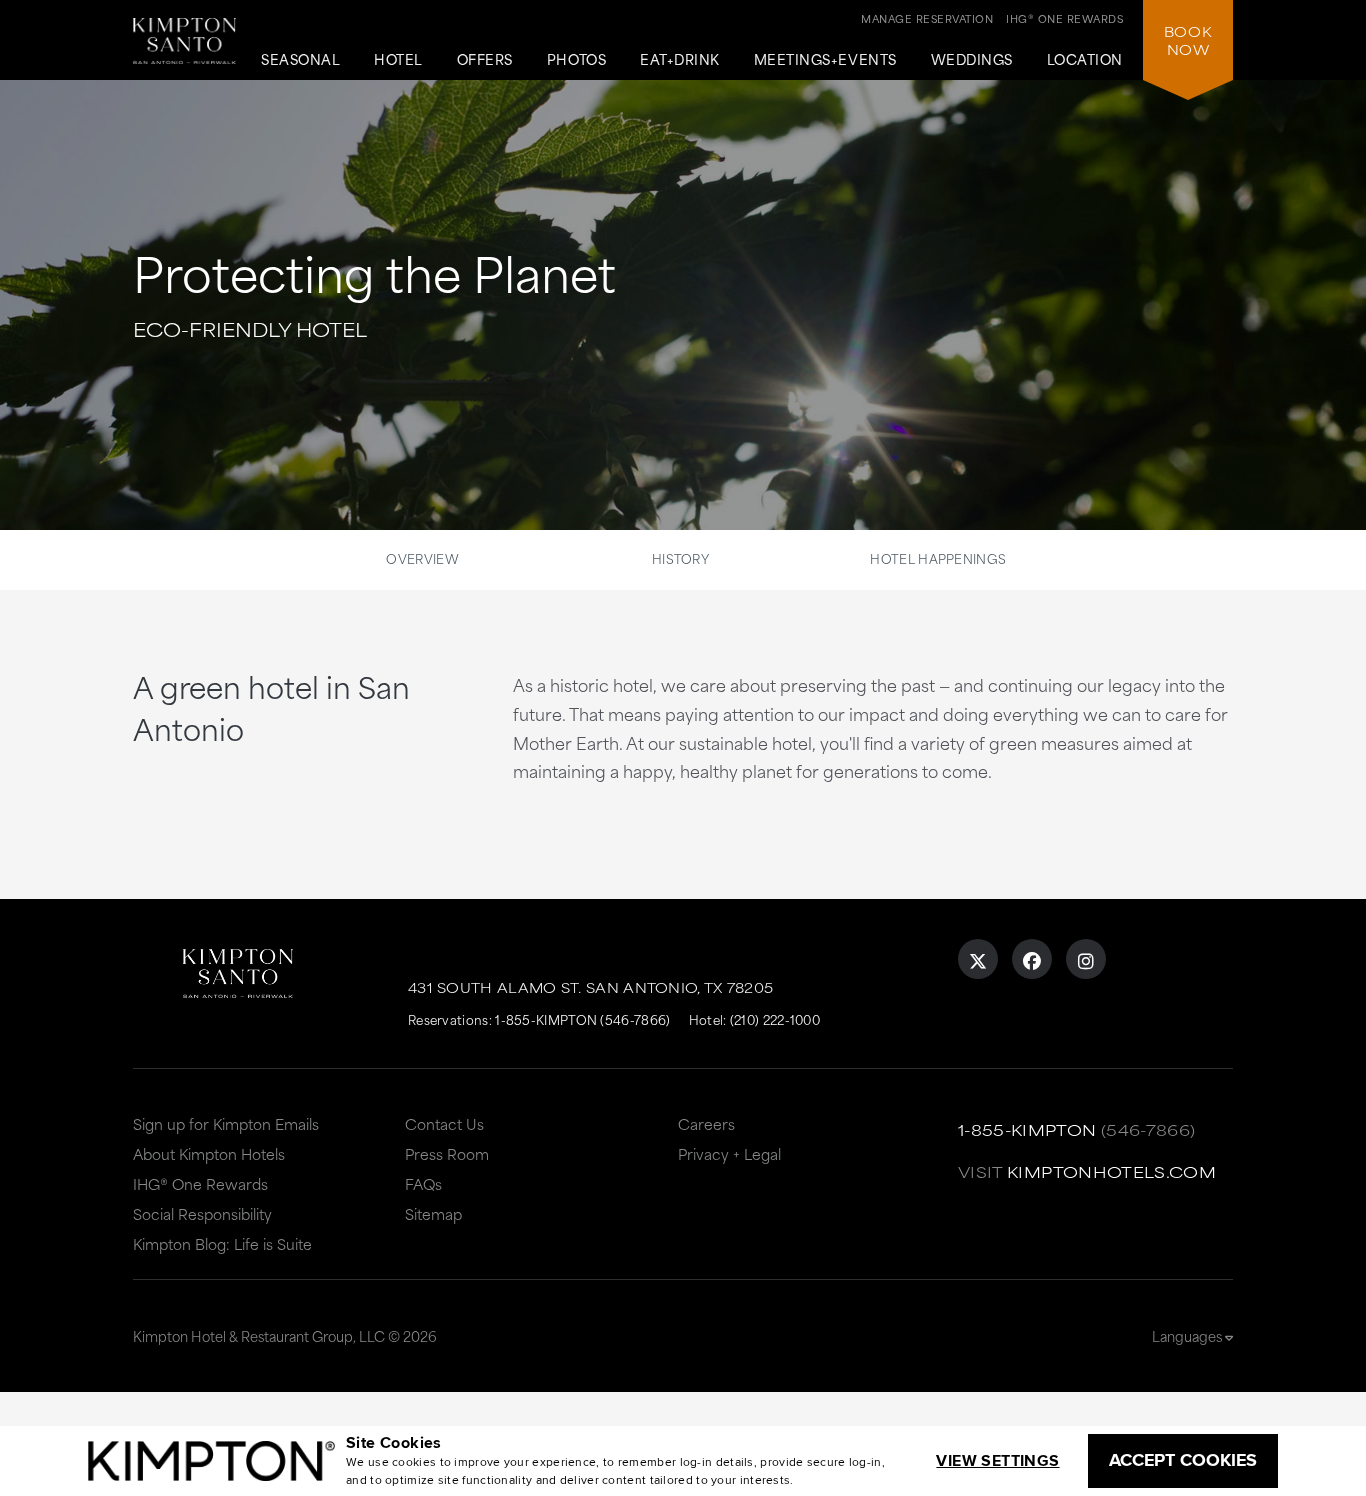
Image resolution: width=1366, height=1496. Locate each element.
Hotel (398, 60)
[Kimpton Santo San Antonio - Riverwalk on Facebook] (1032, 959)
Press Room (447, 1153)
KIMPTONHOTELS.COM (1111, 1171)
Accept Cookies (1183, 1460)
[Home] (184, 48)
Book (1188, 40)
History (680, 558)
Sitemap (433, 1213)
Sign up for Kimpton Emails (226, 1123)
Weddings (972, 60)
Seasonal (300, 60)
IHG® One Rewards (200, 1183)
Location (1085, 60)
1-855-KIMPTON (1027, 1129)
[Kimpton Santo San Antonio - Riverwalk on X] (978, 959)
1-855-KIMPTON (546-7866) (582, 1019)
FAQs (423, 1183)
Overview (422, 558)
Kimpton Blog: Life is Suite (222, 1243)
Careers (706, 1123)
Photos (576, 60)
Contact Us (444, 1123)
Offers (485, 60)
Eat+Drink (680, 60)
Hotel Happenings (938, 558)
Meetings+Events (825, 60)
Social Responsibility (202, 1213)
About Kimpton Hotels (209, 1153)
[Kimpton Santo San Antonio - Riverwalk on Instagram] (1086, 959)
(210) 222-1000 (775, 1019)
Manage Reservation (927, 18)
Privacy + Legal (729, 1153)
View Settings (997, 1460)
